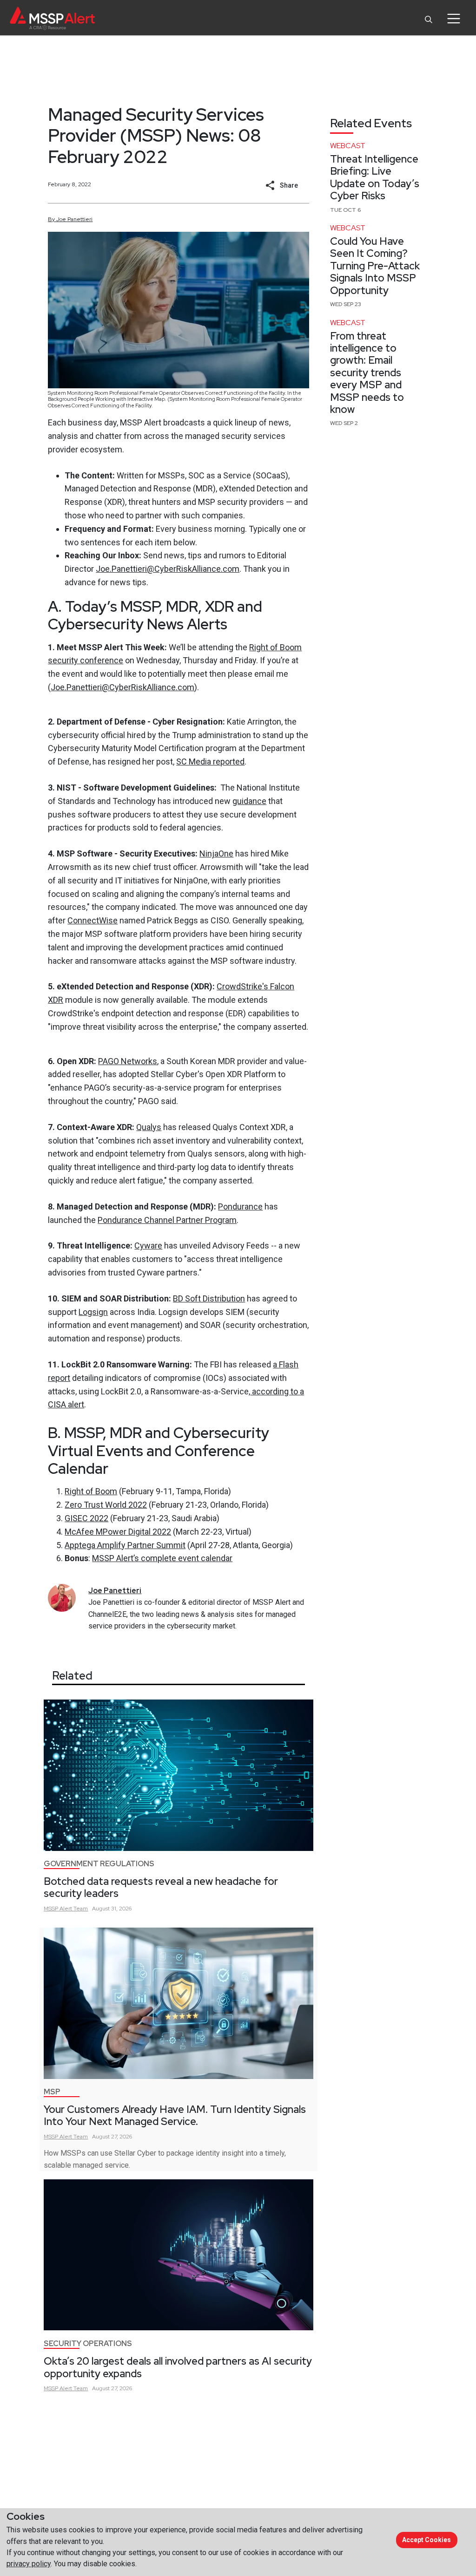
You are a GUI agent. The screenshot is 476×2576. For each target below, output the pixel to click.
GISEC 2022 (86, 1518)
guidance (249, 801)
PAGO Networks (128, 1061)
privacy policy (29, 2564)
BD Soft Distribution (209, 1298)
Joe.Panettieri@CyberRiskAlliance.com (168, 569)
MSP (52, 2092)
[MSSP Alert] (52, 18)
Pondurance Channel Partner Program (167, 1220)
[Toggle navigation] (453, 19)
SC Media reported (210, 762)
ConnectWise (93, 920)
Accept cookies (426, 2540)
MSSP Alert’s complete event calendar (162, 1558)
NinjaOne (216, 853)
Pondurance (240, 1206)
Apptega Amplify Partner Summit (125, 1545)
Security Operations (88, 2344)
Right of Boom (91, 1491)
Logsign (93, 1312)
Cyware (148, 1246)
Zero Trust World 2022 (106, 1505)
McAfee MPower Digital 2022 (118, 1532)
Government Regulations (99, 1864)
